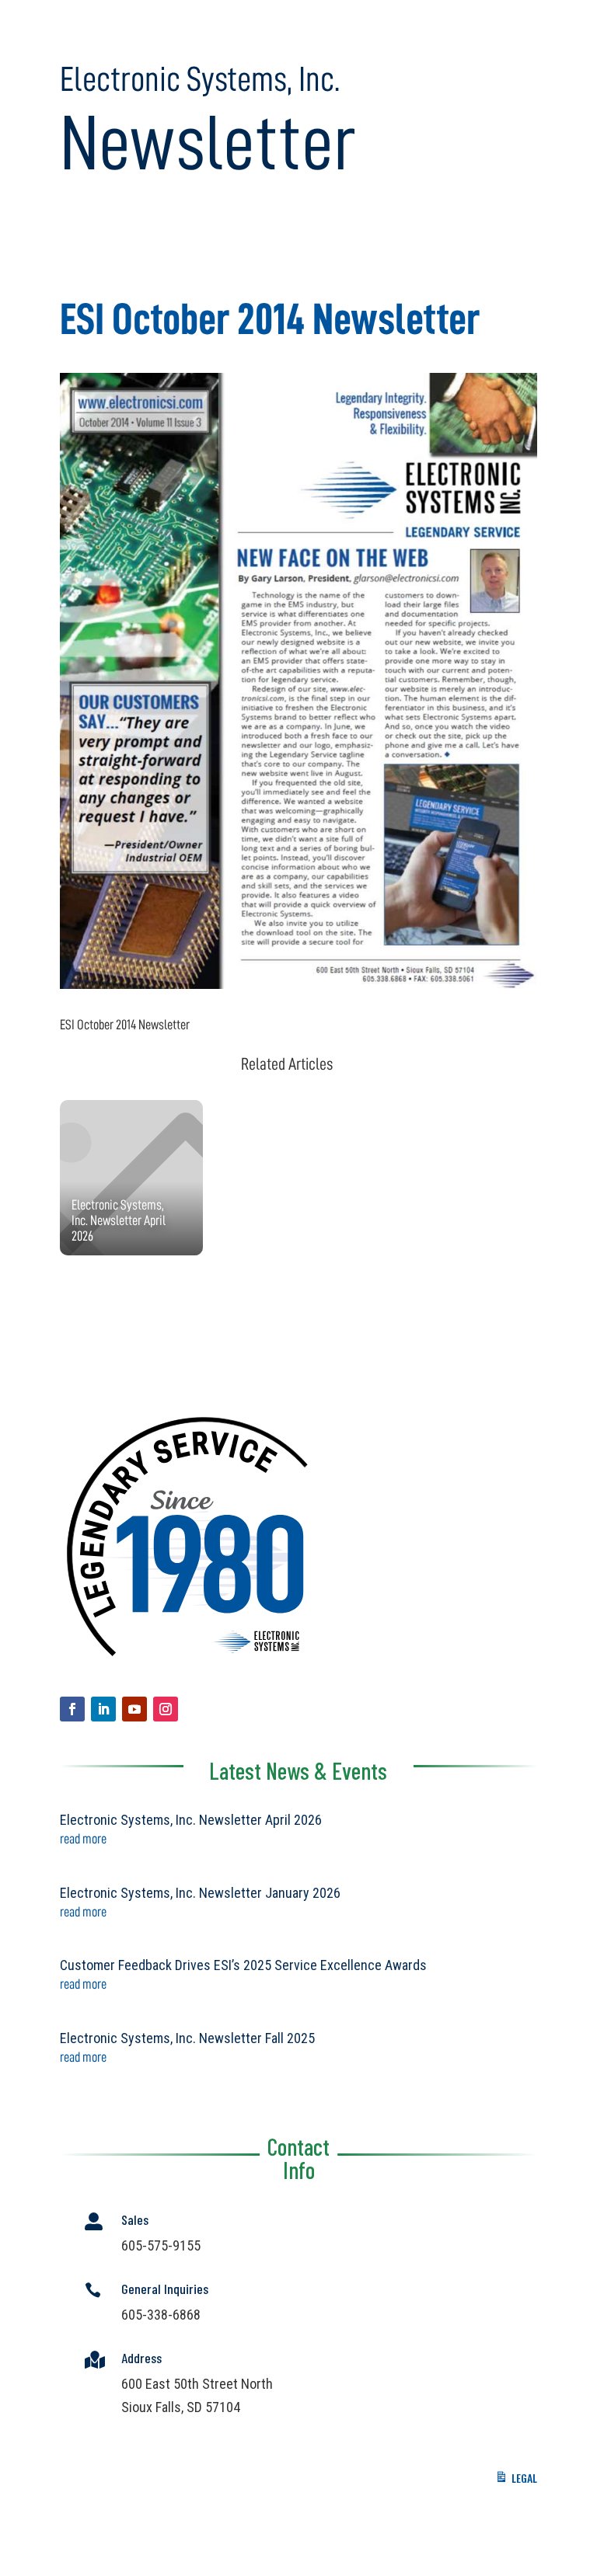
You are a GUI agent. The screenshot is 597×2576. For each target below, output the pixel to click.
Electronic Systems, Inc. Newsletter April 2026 (191, 1820)
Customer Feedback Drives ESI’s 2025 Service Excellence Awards (243, 1965)
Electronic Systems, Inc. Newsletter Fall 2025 (187, 2038)
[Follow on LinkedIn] (103, 1709)
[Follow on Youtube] (134, 1709)
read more (83, 1839)
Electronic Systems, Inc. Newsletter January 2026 (200, 1893)
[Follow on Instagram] (166, 1709)
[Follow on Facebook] (72, 1709)
